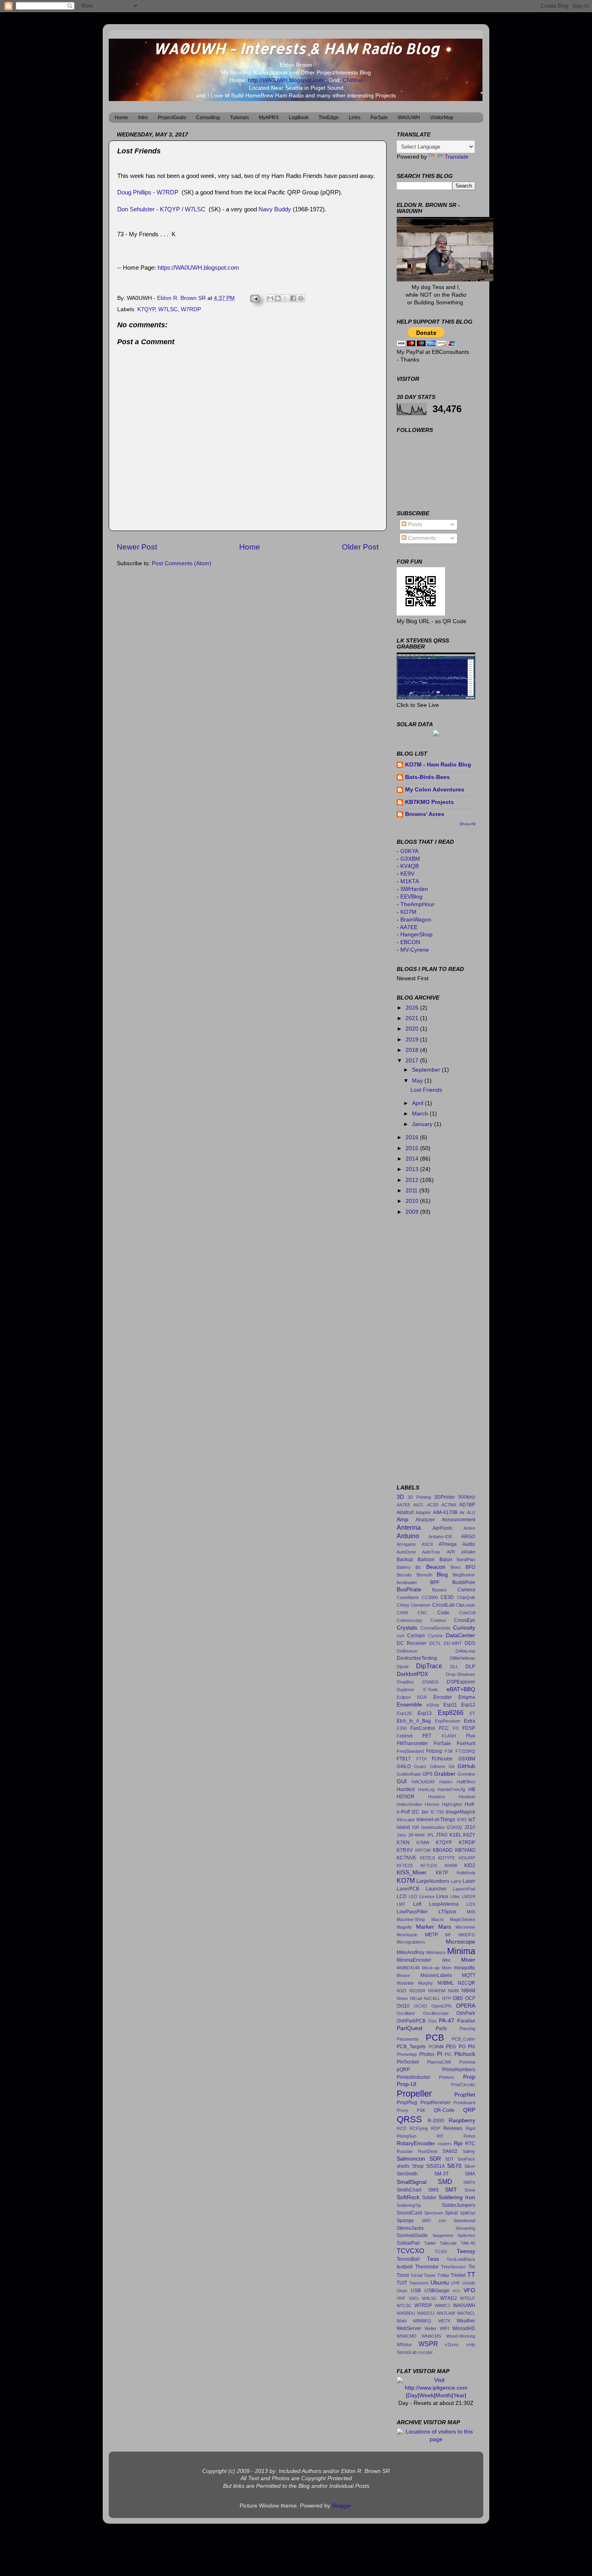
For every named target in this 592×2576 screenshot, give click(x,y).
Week (426, 2395)
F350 (402, 1728)
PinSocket (408, 2062)
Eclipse (404, 1697)
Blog (442, 1575)
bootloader (407, 1582)
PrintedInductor (413, 2077)
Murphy (425, 1983)
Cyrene (435, 1636)
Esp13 (425, 1713)
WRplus (404, 2345)
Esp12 (468, 1705)
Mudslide (405, 1983)
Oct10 (403, 2006)
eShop (433, 1705)
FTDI (421, 1759)
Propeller (414, 2094)
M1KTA (410, 881)
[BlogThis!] (278, 298)
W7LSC (168, 309)
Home (121, 118)
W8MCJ (442, 2305)
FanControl (423, 1728)
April (418, 1103)
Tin (472, 2267)
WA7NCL (466, 2313)
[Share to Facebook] (293, 298)
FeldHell (405, 1736)
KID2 (470, 1865)
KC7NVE (407, 1858)
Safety (469, 2151)
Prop (469, 2077)
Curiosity (464, 1628)
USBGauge (437, 2291)
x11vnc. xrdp (460, 2345)
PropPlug (407, 2103)
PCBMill (436, 2047)
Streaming (465, 2228)
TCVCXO (410, 2251)
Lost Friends (426, 1090)
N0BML (446, 1983)
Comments (421, 538)
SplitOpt (468, 2213)
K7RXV (405, 1850)
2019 (413, 1040)
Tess (433, 2259)
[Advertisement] (429, 1349)
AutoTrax (431, 1552)
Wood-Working (461, 2336)
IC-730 (437, 1812)
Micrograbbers (411, 1942)
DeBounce (407, 1651)
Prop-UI (407, 2084)
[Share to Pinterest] (301, 298)
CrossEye (465, 1620)
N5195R (417, 1991)
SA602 (450, 2151)
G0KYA (409, 851)
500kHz (467, 1497)
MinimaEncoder (414, 1960)
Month (443, 2395)
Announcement (458, 1520)
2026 (413, 1008)
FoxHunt (466, 1743)
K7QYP (146, 309)
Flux (471, 1736)
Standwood (464, 2221)
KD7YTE (447, 1858)
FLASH (449, 1736)
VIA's (414, 2298)
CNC (422, 1613)
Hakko (446, 1782)
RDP (436, 2128)
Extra (470, 1721)
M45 (471, 1912)
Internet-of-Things (436, 1820)
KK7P (442, 1873)
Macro (438, 1919)
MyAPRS (269, 118)
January (423, 1124)
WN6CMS (431, 2336)
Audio (469, 1544)
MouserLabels (436, 1975)
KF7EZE (405, 1865)
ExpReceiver (448, 1721)
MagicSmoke (463, 1919)
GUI (402, 1782)
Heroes (432, 1804)
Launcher (436, 1889)
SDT (449, 2159)
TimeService (453, 2267)
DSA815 (431, 1682)
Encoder (443, 1697)
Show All (467, 824)
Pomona (467, 2062)
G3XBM (410, 859)
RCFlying (419, 2128)
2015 (413, 1148)
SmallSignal (412, 2182)
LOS (471, 1904)
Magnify (404, 1927)
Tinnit (403, 2275)
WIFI (444, 2328)
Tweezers (419, 2283)
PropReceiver (436, 2103)
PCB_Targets (411, 2047)
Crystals (407, 1628)
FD (456, 1728)
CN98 (402, 1613)
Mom (447, 1968)
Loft (417, 1904)
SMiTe (469, 2182)
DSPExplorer (461, 1682)
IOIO (462, 1820)
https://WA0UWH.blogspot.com (198, 268)
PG (462, 2047)
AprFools (442, 1528)
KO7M (408, 912)
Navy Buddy (275, 209)
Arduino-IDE (440, 1537)
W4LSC (430, 2298)
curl (400, 1636)
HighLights (452, 1804)
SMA (470, 2174)
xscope (425, 2352)
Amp (403, 1519)
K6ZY (469, 1835)
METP (432, 1935)
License (427, 1896)
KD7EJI (427, 1858)
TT (471, 2274)
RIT (440, 2136)
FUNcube (442, 1759)
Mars (445, 1927)
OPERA (466, 2006)
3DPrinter (445, 1497)
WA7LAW (446, 2313)
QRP (469, 2110)
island (403, 1827)
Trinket (458, 2275)
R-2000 (436, 2121)
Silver (470, 2166)
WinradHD (464, 2328)
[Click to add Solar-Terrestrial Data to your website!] (436, 734)
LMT (401, 1904)
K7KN (403, 1843)
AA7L (418, 1505)
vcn (456, 2291)
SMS (433, 2190)
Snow (470, 2190)
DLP (470, 1667)
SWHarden (414, 889)
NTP (447, 1998)
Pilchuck (465, 2054)
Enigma (467, 1697)
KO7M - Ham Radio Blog (438, 765)
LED (413, 1896)
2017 (413, 1061)
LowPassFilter (412, 1912)
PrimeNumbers (459, 2070)
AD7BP (467, 1505)
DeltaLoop (465, 1651)
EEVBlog (411, 897)
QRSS (409, 2119)
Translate (456, 157)
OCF (470, 1998)
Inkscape (406, 1820)
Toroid (416, 2275)
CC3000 (430, 1597)
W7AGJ (448, 2298)
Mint (446, 1960)
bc (418, 1567)
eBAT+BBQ (461, 1689)
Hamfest (406, 1789)
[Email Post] (254, 298)
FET (427, 1736)
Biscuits (404, 1575)
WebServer (409, 2328)
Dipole (403, 1667)
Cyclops (416, 1636)
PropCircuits (463, 2084)
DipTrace (429, 1666)
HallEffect (466, 1782)
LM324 (469, 1896)
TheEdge (329, 118)
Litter (455, 1896)
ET (472, 1713)
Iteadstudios (433, 1827)
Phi (472, 2047)
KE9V (407, 874)
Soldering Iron (457, 2197)
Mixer (468, 1960)
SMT (451, 2190)
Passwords (408, 2039)
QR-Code (444, 2110)
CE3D (447, 1597)
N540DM (437, 1991)
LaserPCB (408, 1889)
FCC (444, 1728)
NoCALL (432, 1998)
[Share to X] (286, 298)
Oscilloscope (436, 2013)
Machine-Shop (411, 1919)
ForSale (379, 118)
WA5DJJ (426, 2313)
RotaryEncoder (416, 2143)
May (418, 1081)
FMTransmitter (412, 1743)
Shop (418, 2166)
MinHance (436, 1952)
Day (413, 2395)
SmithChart (409, 2190)
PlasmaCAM (439, 2062)
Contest (438, 1620)
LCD (402, 1896)
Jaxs (402, 1835)
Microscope (461, 1942)
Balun (446, 1560)
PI (440, 2054)
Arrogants (406, 1544)
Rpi (458, 2143)
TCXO (441, 2252)
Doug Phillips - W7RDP (148, 192)
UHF (456, 2283)
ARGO (468, 1537)
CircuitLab (443, 1605)
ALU (471, 1512)
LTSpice (447, 1912)
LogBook (299, 118)
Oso (432, 2021)
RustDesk (428, 2151)
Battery (404, 1567)
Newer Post (137, 547)
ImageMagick (461, 1812)
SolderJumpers (458, 2205)
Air (462, 1512)
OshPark (466, 2013)
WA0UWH (409, 118)
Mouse (403, 1975)
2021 (413, 1018)
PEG (451, 2047)
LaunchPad (464, 1889)
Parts (441, 2029)
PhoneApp (407, 2054)
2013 (413, 1169)
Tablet (430, 2243)
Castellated (408, 1597)
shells (403, 2166)
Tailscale (448, 2243)
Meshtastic (407, 1935)
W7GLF (468, 2298)
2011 (412, 1191)
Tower (430, 2275)
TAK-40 (468, 2243)
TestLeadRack (461, 2259)
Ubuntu (440, 2283)
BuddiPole (464, 1582)
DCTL (435, 1643)
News (402, 1998)
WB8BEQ (422, 2321)
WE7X (444, 2321)
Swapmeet (443, 2235)
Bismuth (424, 1575)
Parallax (466, 2021)
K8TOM (423, 1850)
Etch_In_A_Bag (414, 1721)
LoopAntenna (444, 1904)
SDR (435, 2159)
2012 (413, 1180)
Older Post (360, 547)
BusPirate (409, 1590)
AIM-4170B (445, 1512)
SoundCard (409, 2213)
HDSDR (406, 1797)
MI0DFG (467, 1935)
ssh (442, 2221)
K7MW (423, 1843)
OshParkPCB (411, 2021)
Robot (469, 2136)
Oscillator (406, 2013)
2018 (413, 1050)
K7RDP (467, 1843)
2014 (413, 1159)
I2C (415, 1812)
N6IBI (453, 1991)
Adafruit (405, 1512)
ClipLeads (466, 1605)
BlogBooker (464, 1575)
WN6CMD (407, 2336)
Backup (405, 1560)
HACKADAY (423, 1782)
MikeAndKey (411, 1952)
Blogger (342, 2506)
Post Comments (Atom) (182, 563)
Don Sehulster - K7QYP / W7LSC (161, 209)
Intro (143, 118)
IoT (472, 1820)
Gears (420, 1766)
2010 (413, 1201)
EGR (422, 1697)
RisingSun (407, 2136)
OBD (458, 1998)
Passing (467, 2029)
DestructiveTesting (417, 1658)
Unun (402, 2291)
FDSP (469, 1728)
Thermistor (427, 2267)
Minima (461, 1951)
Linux (442, 1896)
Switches (466, 2235)
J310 (470, 1827)
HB (472, 1789)
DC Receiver (412, 1643)
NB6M (468, 1991)
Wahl (402, 2321)
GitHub (466, 1766)
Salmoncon (411, 2159)
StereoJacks (410, 2228)
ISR (416, 1827)
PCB (435, 2038)
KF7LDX (429, 1865)
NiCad (416, 1998)
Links (355, 118)
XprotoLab (407, 2352)
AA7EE (409, 927)
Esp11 (450, 1705)
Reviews (453, 2128)
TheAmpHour (417, 904)
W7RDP (191, 309)
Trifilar (443, 2275)
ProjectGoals (172, 118)
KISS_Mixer (412, 1873)
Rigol (470, 2128)
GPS (427, 1774)
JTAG (442, 1835)
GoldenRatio (409, 1774)
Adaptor (423, 1512)
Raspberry (462, 2121)
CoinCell (467, 1613)
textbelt (405, 2267)
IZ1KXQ (454, 1827)
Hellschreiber (410, 1804)
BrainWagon (416, 920)
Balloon (426, 1560)
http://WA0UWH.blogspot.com (287, 80)
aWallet (468, 1552)
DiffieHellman (463, 1658)
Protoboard (464, 2103)
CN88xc (353, 80)
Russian (405, 2151)
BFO (470, 1567)
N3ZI (402, 1991)
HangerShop (416, 935)
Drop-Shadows (461, 1674)
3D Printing (419, 1497)
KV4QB (410, 866)
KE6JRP (467, 1858)
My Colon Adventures (435, 790)
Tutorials (239, 118)
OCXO (421, 2006)
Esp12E (404, 1713)
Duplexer (406, 1690)
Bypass (440, 1590)
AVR (451, 1552)
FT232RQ (465, 1751)
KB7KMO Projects (430, 802)
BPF (435, 1582)
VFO (469, 2290)
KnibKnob (466, 1873)
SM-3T (441, 2174)
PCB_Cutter (464, 2039)
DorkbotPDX (412, 1674)
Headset (467, 1797)
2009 (413, 1212)
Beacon (436, 1567)
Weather (466, 2321)
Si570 (454, 2166)
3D (400, 1497)
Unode (469, 2283)
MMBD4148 (408, 1968)
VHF (401, 2298)
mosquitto (465, 1968)
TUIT (402, 2283)
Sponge (405, 2221)
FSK (449, 1751)
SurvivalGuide (412, 2235)
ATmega (448, 1544)
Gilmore (438, 1766)
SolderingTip (409, 2205)
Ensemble (409, 1705)
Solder (429, 2198)
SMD (445, 2181)
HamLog (426, 1789)
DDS (470, 1643)
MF (448, 1935)
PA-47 (447, 2021)
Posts (414, 524)
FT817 (404, 1759)
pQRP (403, 2070)
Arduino (408, 1536)
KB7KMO (465, 1850)
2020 (413, 1029)
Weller (431, 2328)
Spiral (451, 2213)
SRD (426, 2221)
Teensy (466, 2251)
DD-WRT (453, 1643)
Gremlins (466, 1774)
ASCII (427, 1544)
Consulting (208, 118)
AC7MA (449, 1505)
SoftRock (408, 2197)
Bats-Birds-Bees (427, 777)
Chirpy (403, 1605)
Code (443, 1613)
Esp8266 (451, 1713)
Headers (437, 1797)
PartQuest (410, 2028)
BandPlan (466, 1560)
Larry (456, 1881)
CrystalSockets (436, 1628)
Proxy (403, 2110)
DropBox (405, 1682)
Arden (469, 1528)
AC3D (433, 1505)
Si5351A (436, 2166)
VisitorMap (442, 118)
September (427, 1070)
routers (445, 2144)
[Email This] (270, 298)
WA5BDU (406, 2313)
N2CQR (467, 1983)
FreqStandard (410, 1751)
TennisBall (408, 2259)
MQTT (469, 1975)
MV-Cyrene (415, 950)
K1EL (455, 1835)
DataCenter (461, 1635)
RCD (402, 2128)
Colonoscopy (410, 1620)
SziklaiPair (408, 2243)
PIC (448, 2054)
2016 (413, 1137)
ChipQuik (466, 1597)
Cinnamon (421, 1605)
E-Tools (431, 1690)
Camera (466, 1590)
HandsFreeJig (451, 1789)
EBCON (410, 942)
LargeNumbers (433, 1881)
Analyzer (425, 1520)
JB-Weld (416, 1835)
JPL (430, 1835)
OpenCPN (441, 2006)
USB (416, 2291)
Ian (425, 1812)
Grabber (445, 1774)
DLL (454, 1667)
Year (459, 2395)
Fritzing (434, 1751)
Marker (425, 1927)
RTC (470, 2144)
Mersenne (465, 1927)
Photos (427, 2054)
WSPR (428, 2344)
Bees (456, 1567)
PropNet (465, 2095)
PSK (421, 2110)
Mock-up (431, 1968)
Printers (447, 2077)
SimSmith (407, 2174)
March (421, 1114)
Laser (469, 1881)
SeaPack (466, 2159)
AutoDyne (406, 1552)
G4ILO (404, 1766)
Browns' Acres (425, 814)
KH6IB (451, 1865)
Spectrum (434, 2213)
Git (451, 1766)
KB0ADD (443, 1850)
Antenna (409, 1527)
